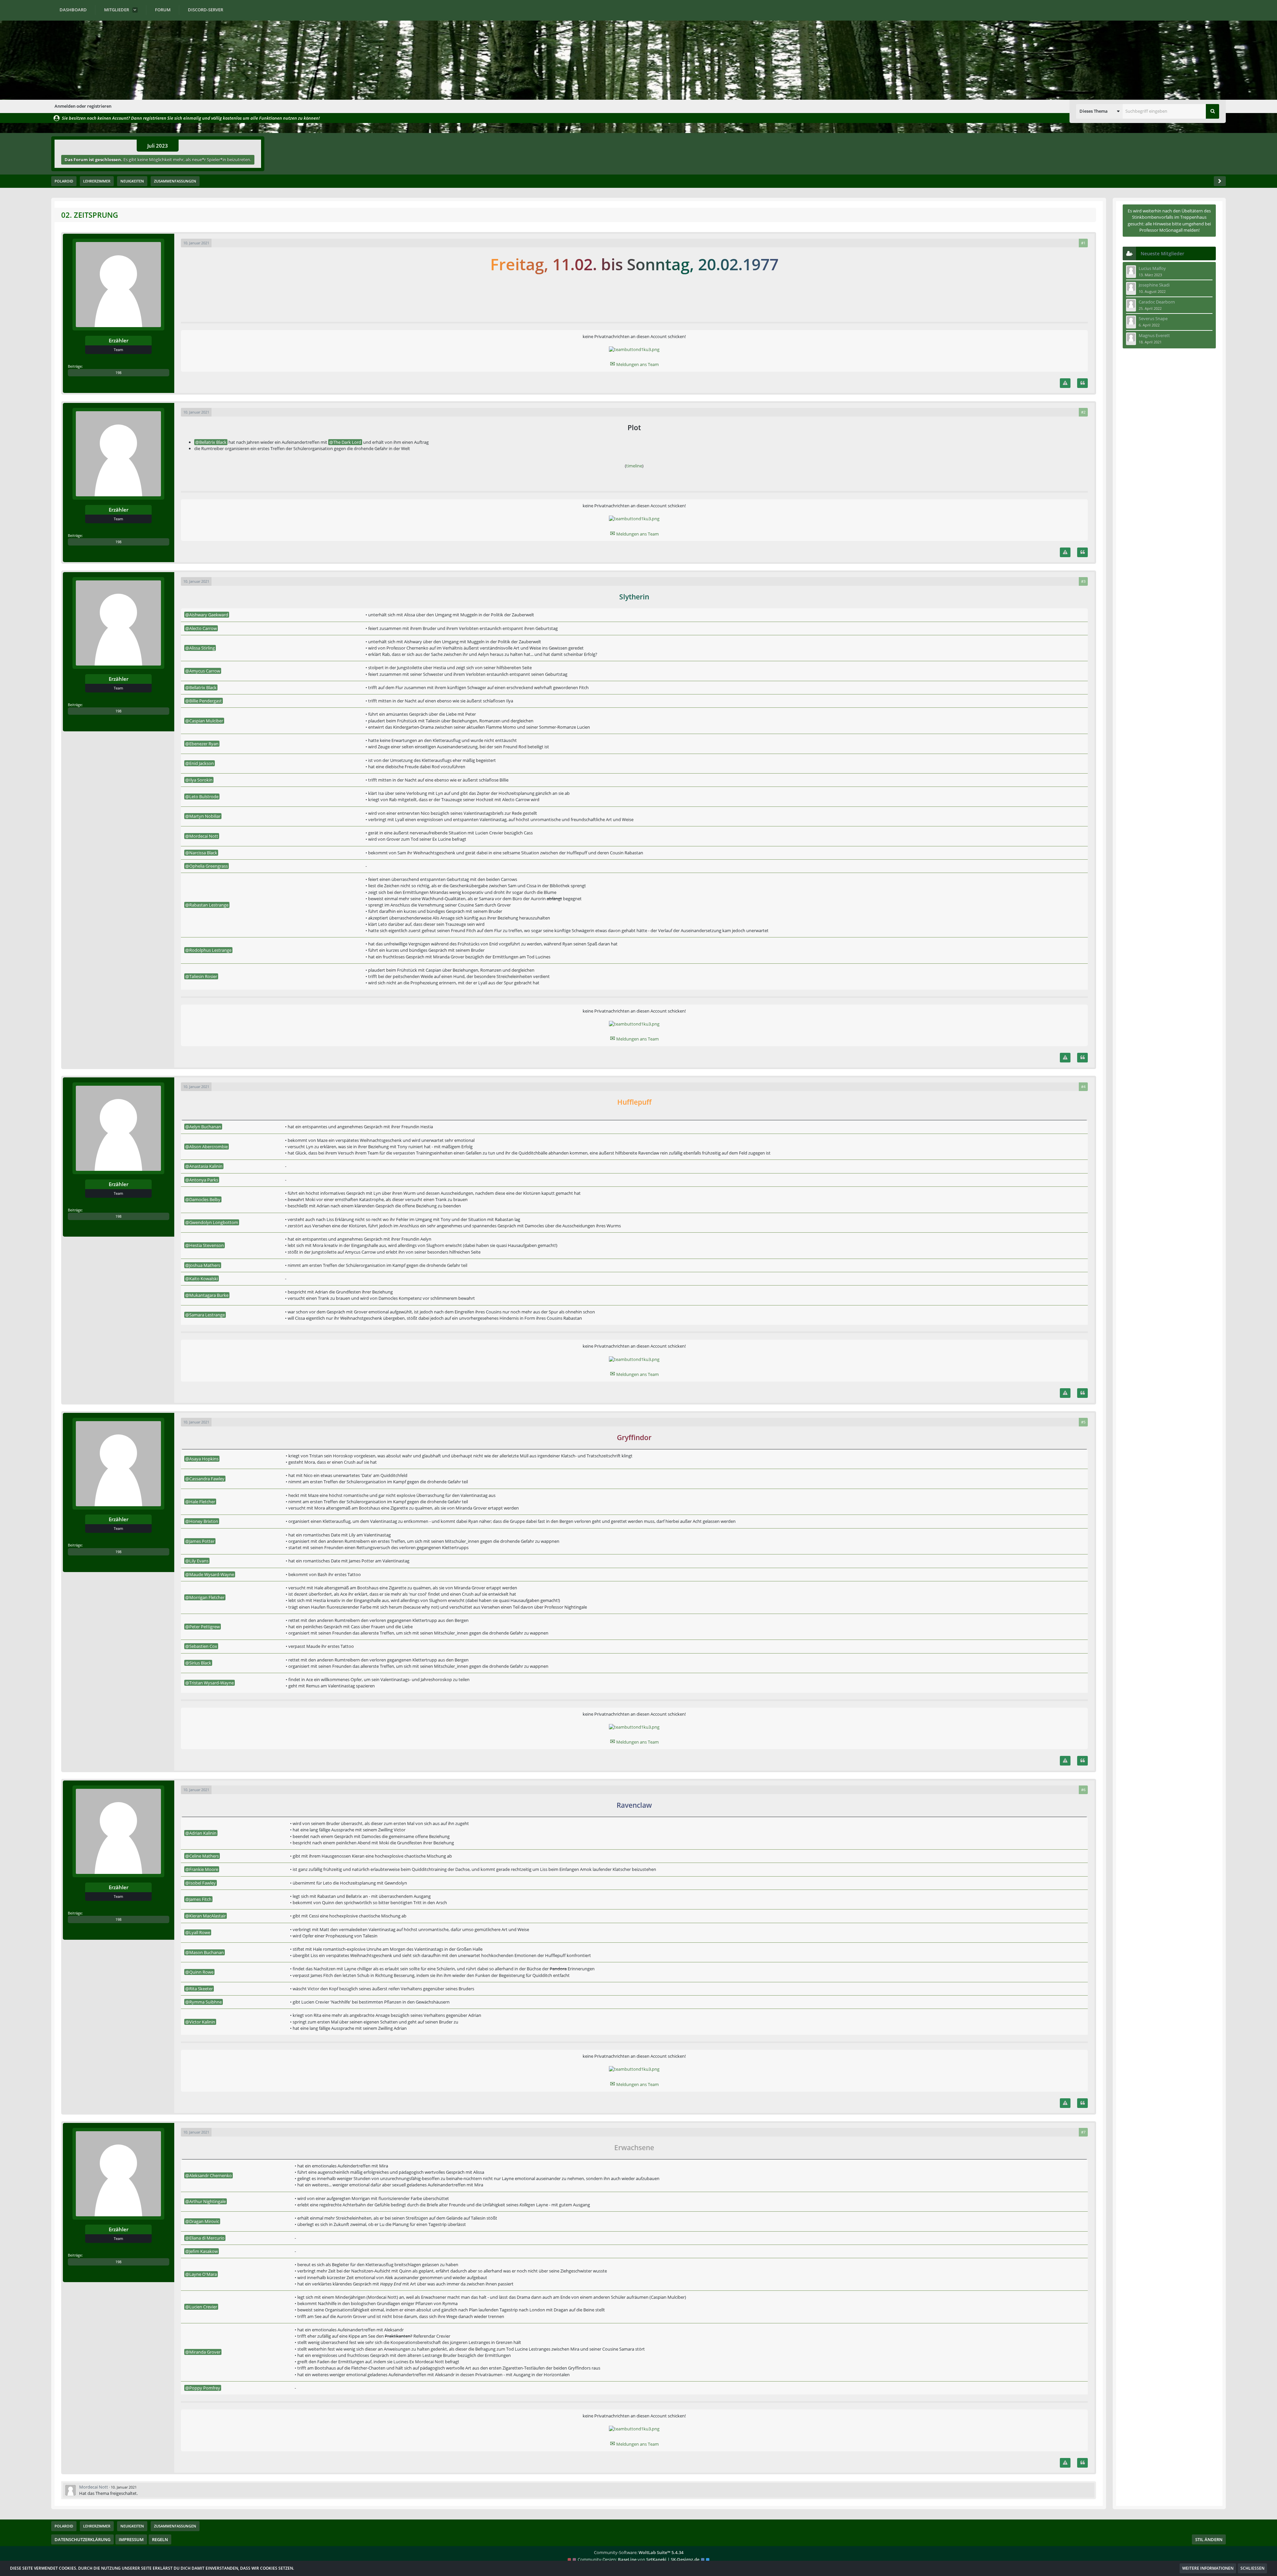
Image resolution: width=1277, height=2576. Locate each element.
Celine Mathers (204, 1856)
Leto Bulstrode (204, 797)
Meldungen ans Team (634, 364)
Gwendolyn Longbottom (214, 1222)
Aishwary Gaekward (209, 615)
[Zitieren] (1082, 383)
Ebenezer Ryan (204, 744)
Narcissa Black (203, 853)
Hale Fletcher (202, 1502)
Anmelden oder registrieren (83, 106)
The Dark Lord (347, 442)
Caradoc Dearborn (1157, 302)
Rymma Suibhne (206, 2002)
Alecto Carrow (203, 628)
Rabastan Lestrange (209, 905)
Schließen (1252, 2568)
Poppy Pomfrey (205, 2388)
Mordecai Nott (204, 836)
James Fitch (200, 1899)
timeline (634, 466)
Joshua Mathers (205, 1265)
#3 (1083, 581)
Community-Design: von (638, 2559)
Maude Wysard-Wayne (212, 1574)
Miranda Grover (205, 2352)
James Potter (202, 1541)
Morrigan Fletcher (207, 1597)
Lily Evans (199, 1561)
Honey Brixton (204, 1521)
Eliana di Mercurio (207, 2238)
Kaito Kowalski (204, 1279)
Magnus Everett (1154, 335)
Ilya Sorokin (201, 780)
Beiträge (75, 366)
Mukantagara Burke (209, 1295)
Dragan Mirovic (204, 2221)
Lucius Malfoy (1152, 268)
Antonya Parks (204, 1180)
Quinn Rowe (201, 1972)
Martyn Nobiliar (205, 816)
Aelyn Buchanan (205, 1127)
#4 (1083, 1087)
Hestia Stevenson (207, 1245)
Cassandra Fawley (207, 1479)
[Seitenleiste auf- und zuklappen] (1220, 181)
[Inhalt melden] (1065, 383)
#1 (1083, 243)
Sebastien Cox (203, 1646)
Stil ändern (1209, 2539)
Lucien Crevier (203, 2307)
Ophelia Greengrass (209, 866)
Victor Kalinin (202, 2022)
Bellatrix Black (213, 442)
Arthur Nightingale (208, 2201)
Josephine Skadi (1154, 285)
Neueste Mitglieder (1162, 253)
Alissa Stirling (202, 648)
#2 (1083, 412)
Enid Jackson (202, 763)
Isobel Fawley (203, 1883)
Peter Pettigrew (205, 1627)
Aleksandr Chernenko (211, 2175)
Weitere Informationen (1208, 2568)
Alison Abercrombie (209, 1147)
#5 (1083, 1422)
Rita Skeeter (201, 1989)
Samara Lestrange (207, 1315)
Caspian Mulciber (206, 721)
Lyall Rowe (200, 1932)
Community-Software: (639, 2552)
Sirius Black (200, 1663)
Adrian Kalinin (203, 1833)
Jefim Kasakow (204, 2251)
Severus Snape (1153, 318)
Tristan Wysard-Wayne (212, 1683)
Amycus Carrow (205, 671)
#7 (1083, 2132)
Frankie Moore (204, 1869)
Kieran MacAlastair (208, 1916)
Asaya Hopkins (204, 1459)
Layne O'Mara (203, 2274)
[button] (1099, 111)
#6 (1083, 1790)
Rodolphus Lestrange (210, 950)
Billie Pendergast (206, 701)
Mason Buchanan (207, 1952)
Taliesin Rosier (203, 976)
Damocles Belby (205, 1199)
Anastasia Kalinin (206, 1166)
